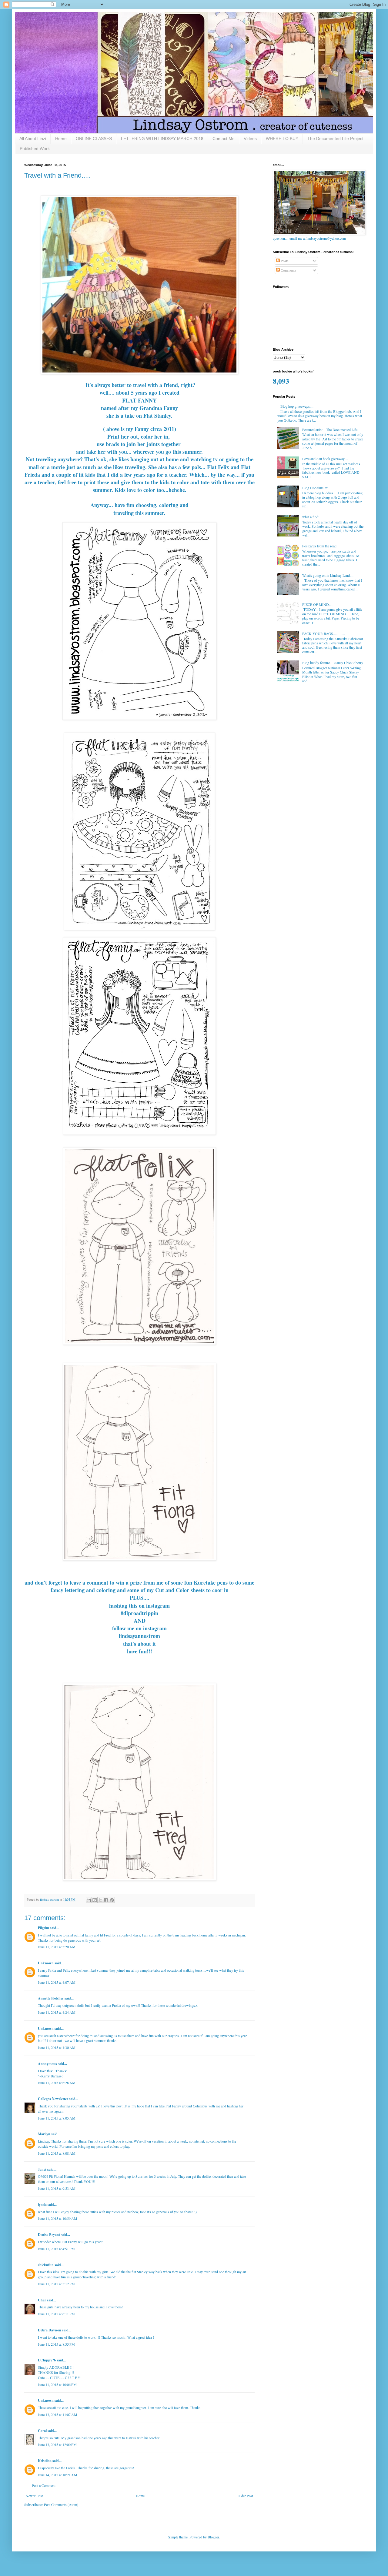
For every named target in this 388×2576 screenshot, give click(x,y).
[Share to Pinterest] (112, 1900)
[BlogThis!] (95, 1900)
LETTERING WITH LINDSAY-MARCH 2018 (162, 139)
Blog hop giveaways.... (297, 406)
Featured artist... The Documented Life (330, 429)
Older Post (245, 2496)
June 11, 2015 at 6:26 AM (57, 2083)
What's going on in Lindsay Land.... (328, 575)
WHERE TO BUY (282, 139)
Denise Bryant (49, 2235)
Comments (288, 270)
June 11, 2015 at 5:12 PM (56, 2284)
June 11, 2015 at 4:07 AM (57, 1982)
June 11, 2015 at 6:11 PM (56, 2314)
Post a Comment (44, 2485)
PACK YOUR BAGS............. (324, 633)
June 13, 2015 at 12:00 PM (57, 2444)
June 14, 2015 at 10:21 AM (58, 2475)
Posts (284, 261)
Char (42, 2300)
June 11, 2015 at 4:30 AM (57, 2047)
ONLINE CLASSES (94, 139)
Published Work (35, 149)
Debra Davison (50, 2330)
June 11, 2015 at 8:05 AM (57, 2118)
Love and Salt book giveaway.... (325, 459)
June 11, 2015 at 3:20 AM (57, 1947)
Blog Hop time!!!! (315, 488)
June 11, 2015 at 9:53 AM (57, 2188)
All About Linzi (33, 139)
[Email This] (89, 1900)
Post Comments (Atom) (61, 2504)
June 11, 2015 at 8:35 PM (56, 2344)
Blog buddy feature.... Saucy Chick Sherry (333, 663)
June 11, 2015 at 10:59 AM (58, 2218)
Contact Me (224, 139)
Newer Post (34, 2496)
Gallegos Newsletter (53, 2099)
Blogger (213, 2537)
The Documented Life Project (335, 139)
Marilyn (44, 2134)
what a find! (311, 517)
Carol (42, 2431)
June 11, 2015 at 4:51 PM (56, 2249)
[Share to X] (100, 1900)
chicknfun (46, 2265)
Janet (42, 2169)
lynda (42, 2205)
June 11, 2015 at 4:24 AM (57, 2012)
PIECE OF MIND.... (317, 604)
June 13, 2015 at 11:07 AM (58, 2414)
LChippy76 (47, 2360)
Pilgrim (43, 1928)
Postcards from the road (319, 546)
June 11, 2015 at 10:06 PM (57, 2384)
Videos (250, 139)
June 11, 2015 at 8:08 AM (57, 2153)
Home (61, 139)
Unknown (46, 1963)
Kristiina (45, 2461)
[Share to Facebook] (106, 1900)
